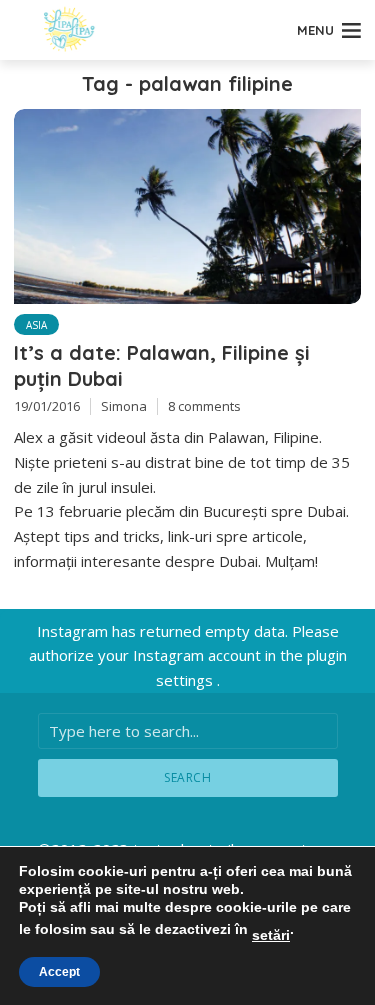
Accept (59, 972)
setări (271, 935)
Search (187, 777)
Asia (36, 325)
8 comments (204, 406)
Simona (124, 406)
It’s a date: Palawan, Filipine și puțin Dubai (162, 365)
